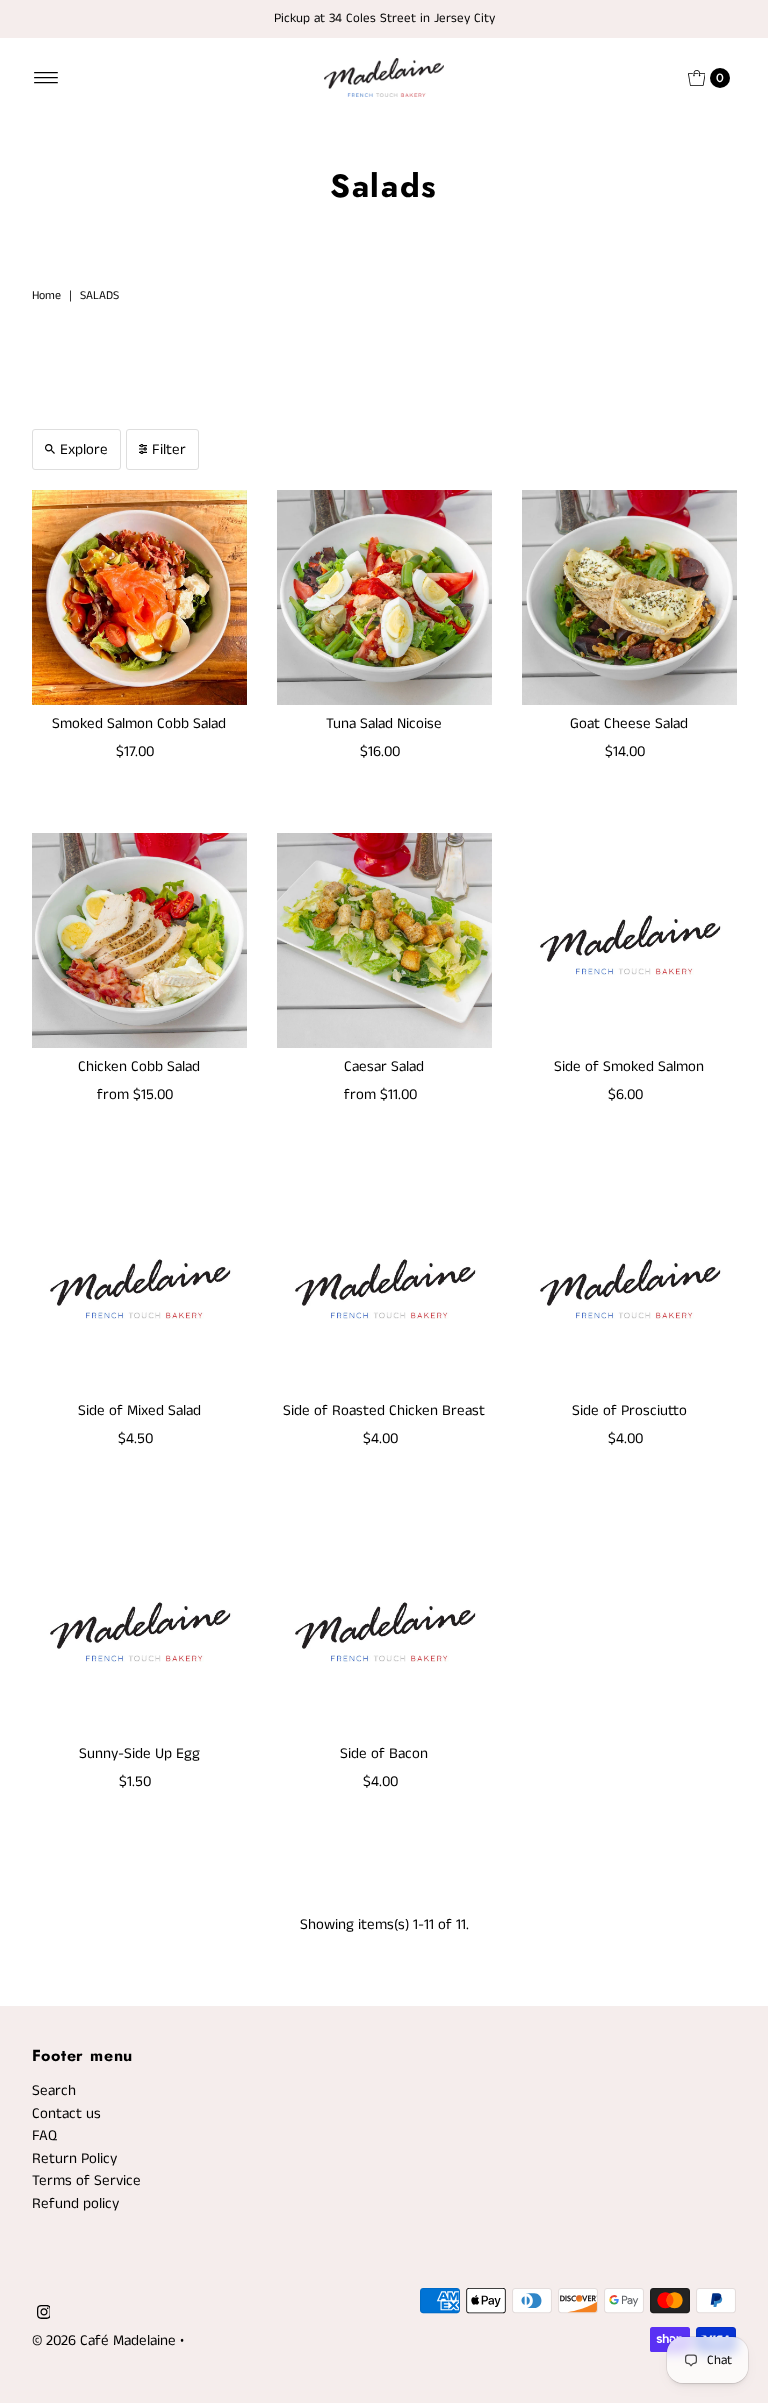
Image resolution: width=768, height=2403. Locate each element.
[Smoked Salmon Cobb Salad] (139, 597)
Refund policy (75, 2203)
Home (46, 295)
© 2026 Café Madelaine (104, 2340)
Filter (169, 449)
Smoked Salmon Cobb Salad (139, 723)
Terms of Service (86, 2180)
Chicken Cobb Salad (139, 1066)
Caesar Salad (384, 1066)
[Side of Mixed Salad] (139, 1284)
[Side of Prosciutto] (629, 1284)
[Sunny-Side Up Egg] (139, 1627)
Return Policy (74, 2158)
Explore (84, 449)
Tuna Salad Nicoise (384, 723)
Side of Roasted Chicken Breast (384, 1410)
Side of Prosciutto (629, 1410)
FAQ (44, 2135)
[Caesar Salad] (384, 940)
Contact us (66, 2113)
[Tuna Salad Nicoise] (384, 597)
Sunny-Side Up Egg (139, 1753)
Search (54, 2090)
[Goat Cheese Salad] (629, 597)
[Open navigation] (46, 78)
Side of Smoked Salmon (629, 1066)
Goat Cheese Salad (629, 723)
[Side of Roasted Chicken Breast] (384, 1284)
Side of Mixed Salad (139, 1410)
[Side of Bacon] (384, 1627)
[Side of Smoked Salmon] (629, 940)
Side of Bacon (384, 1753)
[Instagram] (44, 2315)
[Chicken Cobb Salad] (139, 940)
